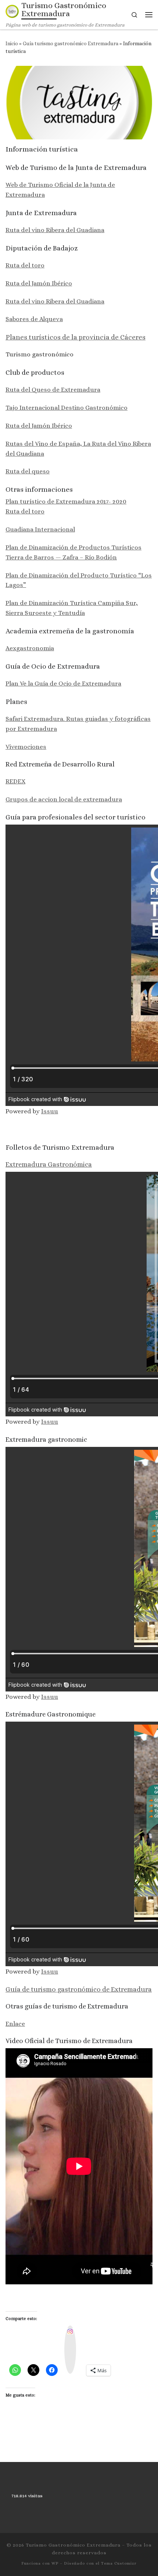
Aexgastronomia (30, 648)
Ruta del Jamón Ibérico (39, 283)
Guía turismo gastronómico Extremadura (71, 43)
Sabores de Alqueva (34, 319)
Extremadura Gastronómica (49, 1164)
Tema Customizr (119, 2563)
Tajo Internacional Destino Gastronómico (67, 408)
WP (55, 2563)
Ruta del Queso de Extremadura (53, 389)
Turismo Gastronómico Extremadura (73, 2545)
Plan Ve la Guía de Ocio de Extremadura (63, 683)
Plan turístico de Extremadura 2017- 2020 (66, 501)
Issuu (50, 1111)
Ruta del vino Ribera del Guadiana (55, 230)
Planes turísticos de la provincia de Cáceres (76, 337)
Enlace (15, 2024)
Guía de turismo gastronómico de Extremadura (79, 1989)
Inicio (12, 43)
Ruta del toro (25, 265)
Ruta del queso (28, 471)
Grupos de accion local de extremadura (64, 799)
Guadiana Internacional (40, 529)
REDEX (15, 781)
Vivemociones (26, 747)
